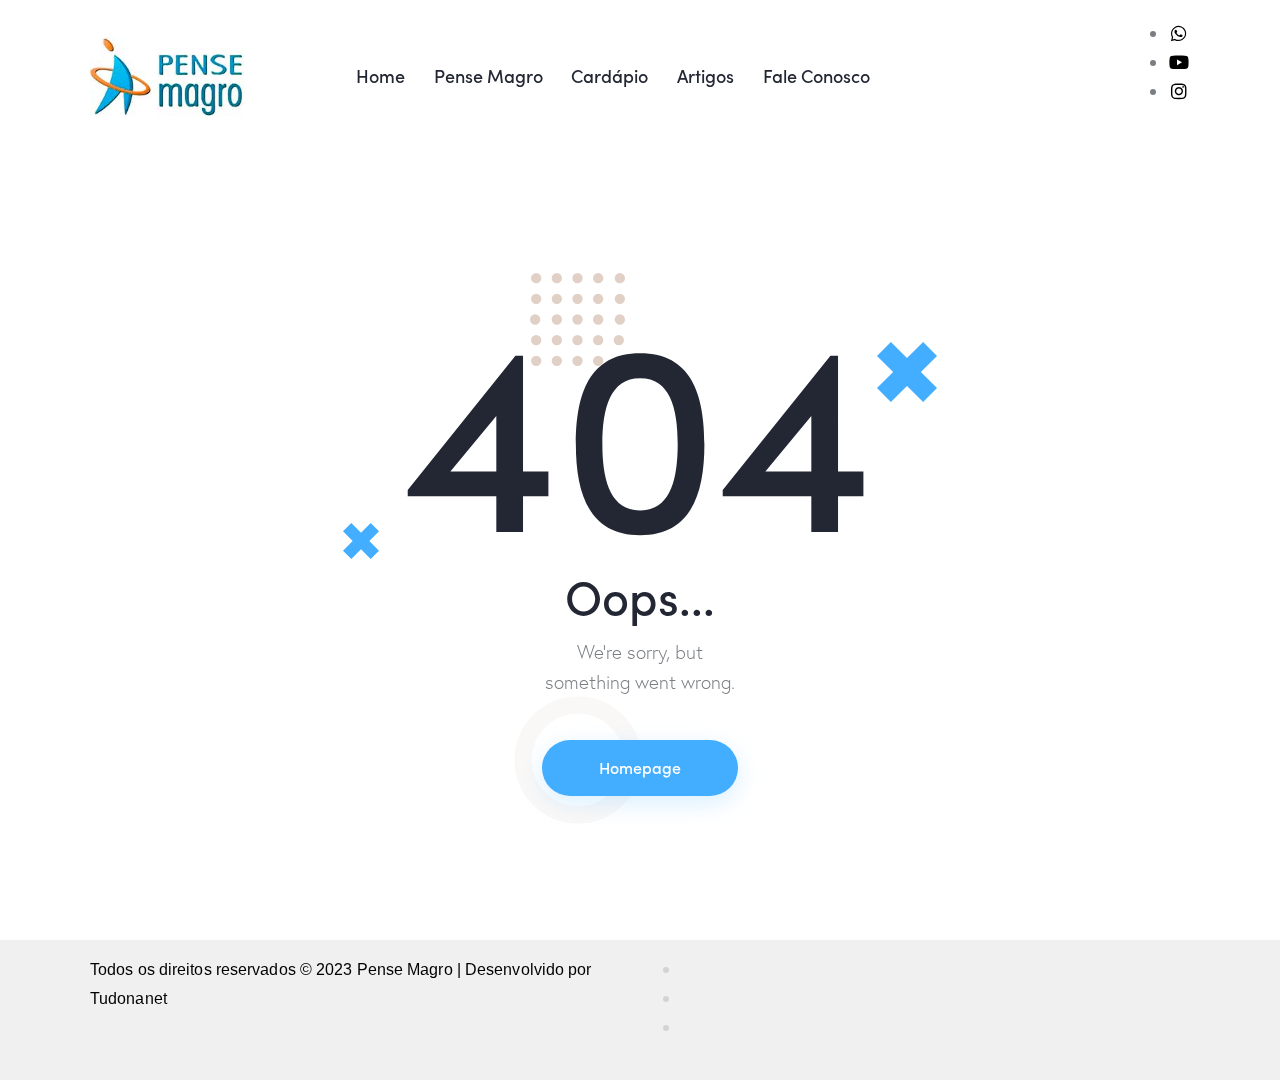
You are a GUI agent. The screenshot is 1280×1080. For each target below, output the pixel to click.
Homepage (640, 767)
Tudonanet (128, 998)
